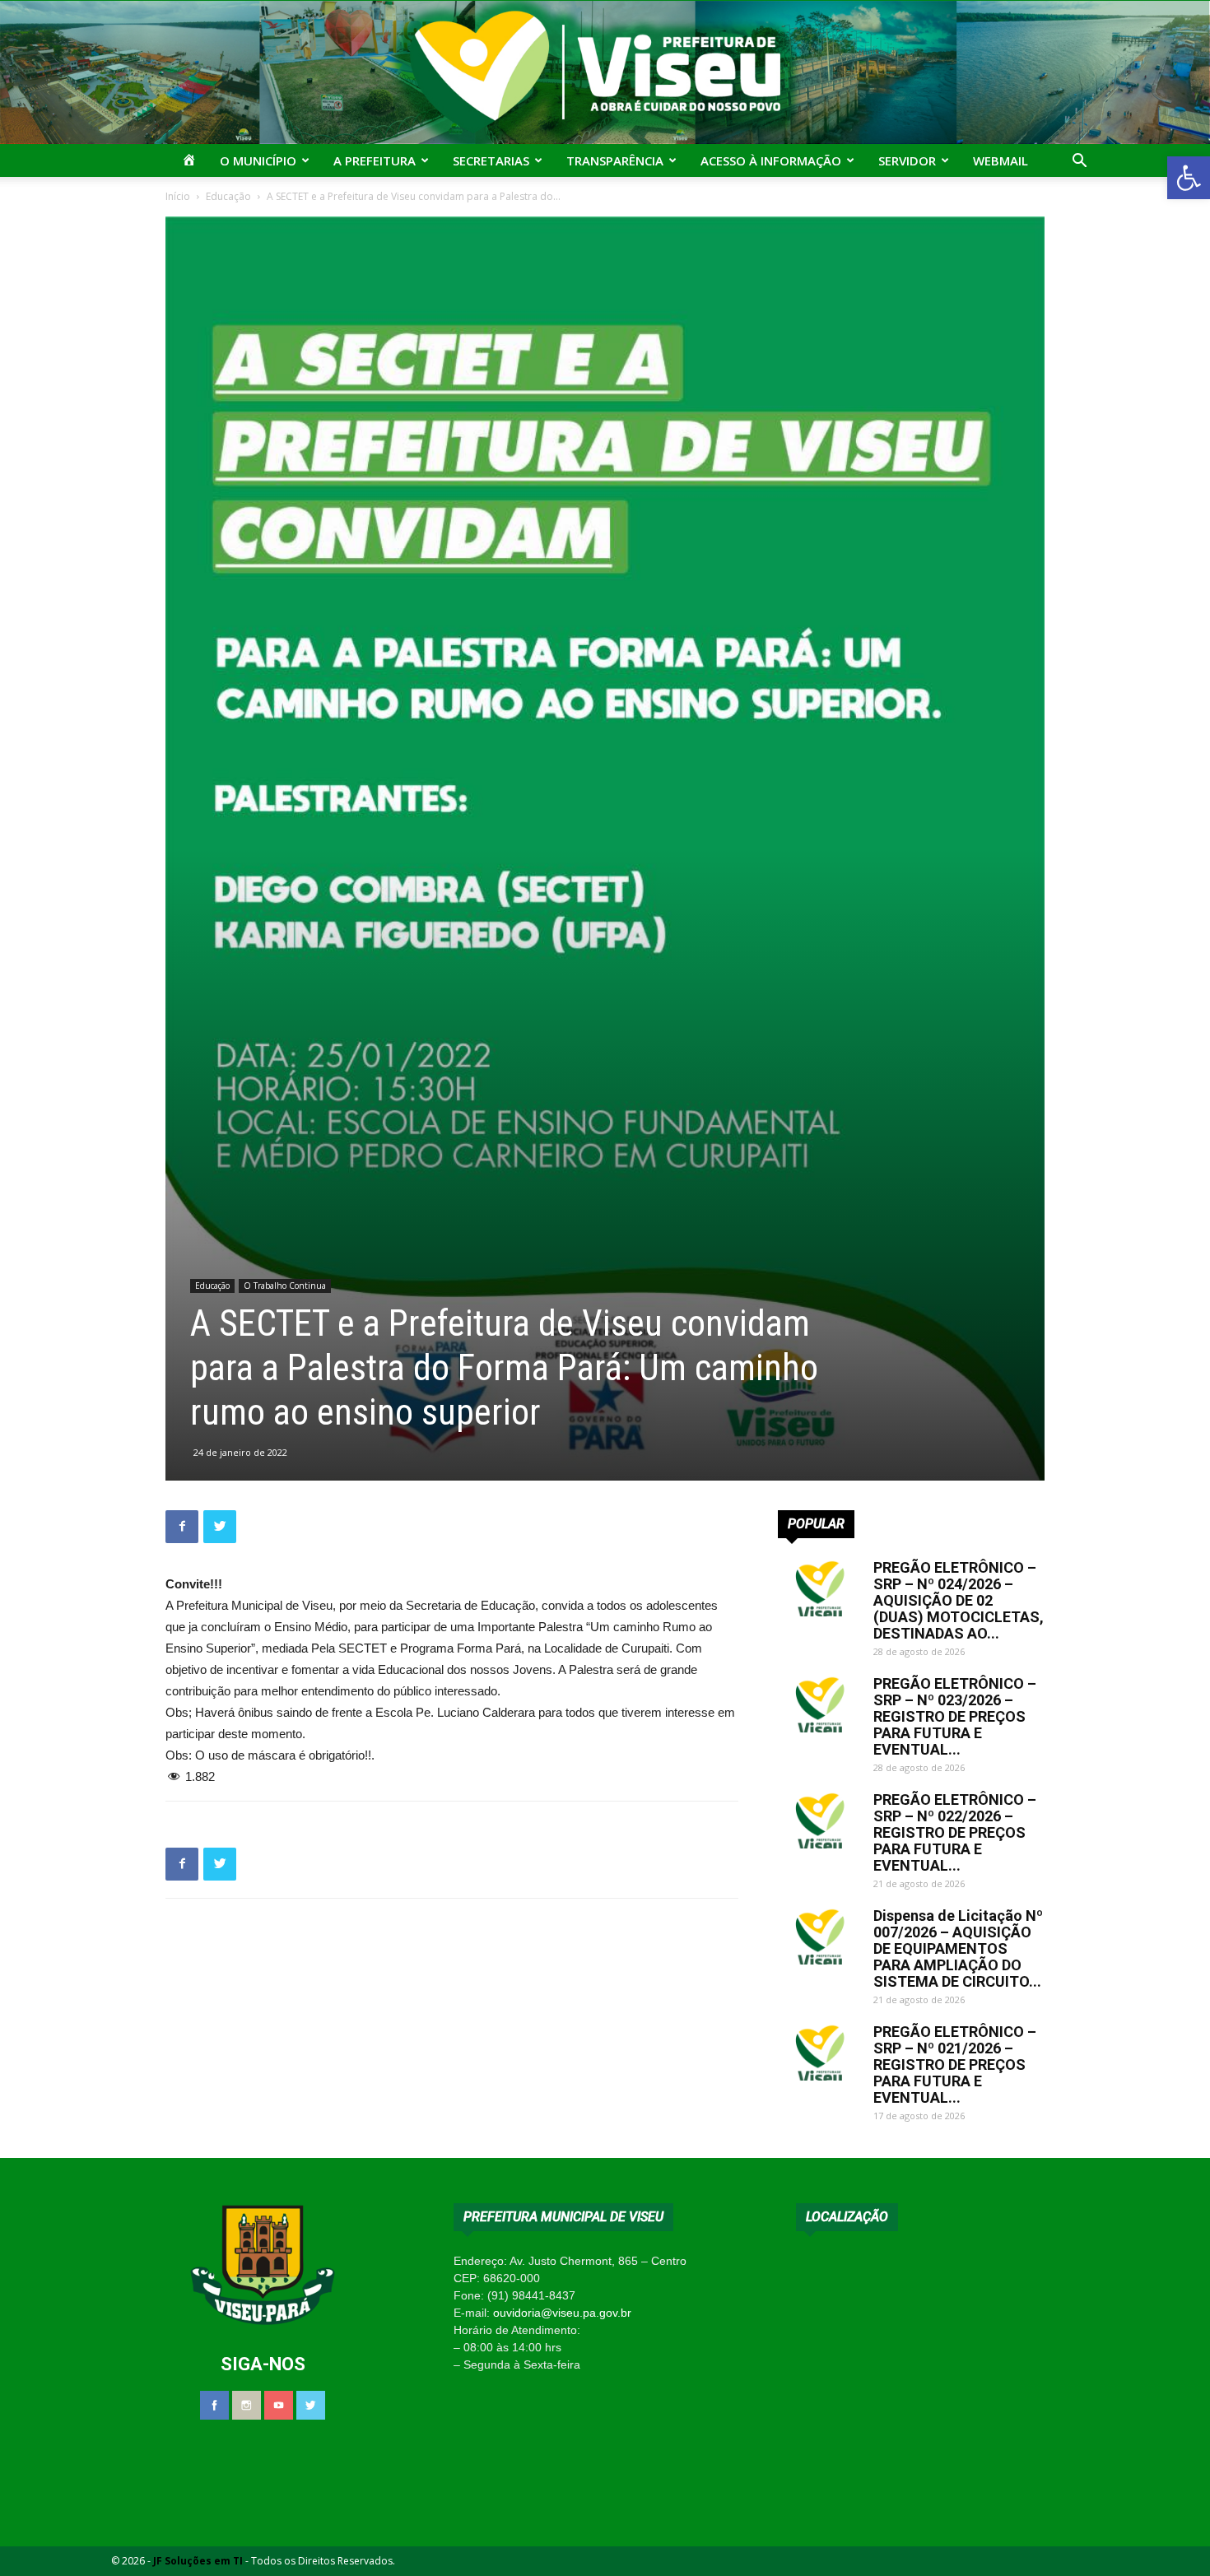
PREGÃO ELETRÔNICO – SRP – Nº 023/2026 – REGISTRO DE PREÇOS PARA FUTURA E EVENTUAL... (955, 1716)
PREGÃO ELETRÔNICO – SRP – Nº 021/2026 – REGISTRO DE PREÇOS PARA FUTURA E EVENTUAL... (955, 2065)
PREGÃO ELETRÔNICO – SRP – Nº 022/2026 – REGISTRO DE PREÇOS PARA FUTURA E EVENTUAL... (955, 1832)
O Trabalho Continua (285, 1286)
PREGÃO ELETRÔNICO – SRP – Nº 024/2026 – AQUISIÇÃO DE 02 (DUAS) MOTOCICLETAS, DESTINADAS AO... (959, 1600)
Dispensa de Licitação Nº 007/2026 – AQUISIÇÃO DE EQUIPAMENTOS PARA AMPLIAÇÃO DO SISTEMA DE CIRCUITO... (958, 1948)
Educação (228, 196)
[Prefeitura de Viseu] (605, 72)
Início (178, 196)
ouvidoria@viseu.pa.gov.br (562, 2313)
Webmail (1001, 160)
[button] (1189, 178)
